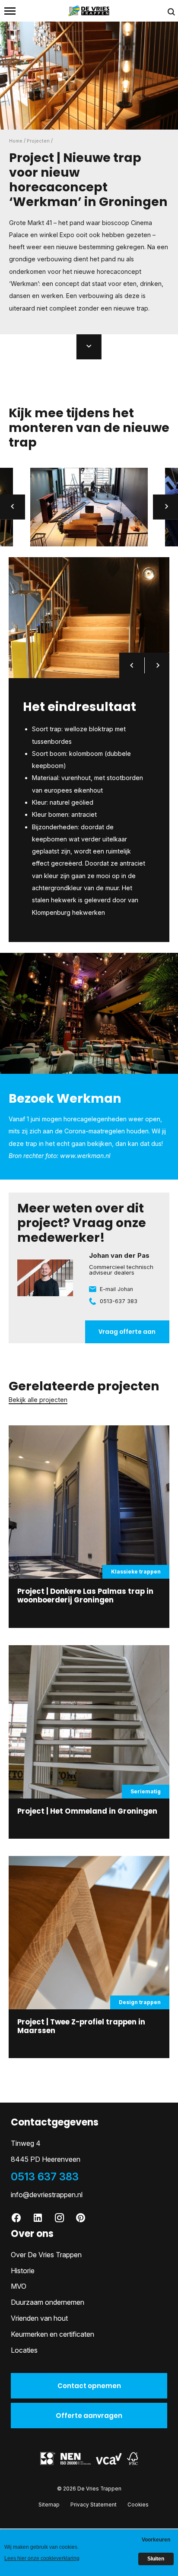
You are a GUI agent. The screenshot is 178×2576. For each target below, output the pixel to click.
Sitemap (49, 2505)
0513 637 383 (45, 2177)
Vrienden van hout (39, 2318)
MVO (19, 2286)
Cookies (138, 2505)
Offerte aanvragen (89, 2416)
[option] (89, 507)
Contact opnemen (89, 2386)
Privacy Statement (94, 2505)
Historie (23, 2271)
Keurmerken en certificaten (52, 2334)
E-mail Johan (116, 1289)
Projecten (38, 141)
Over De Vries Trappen (46, 2255)
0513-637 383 (119, 1301)
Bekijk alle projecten (38, 1400)
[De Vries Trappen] (89, 10)
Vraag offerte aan (127, 1332)
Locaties (24, 2350)
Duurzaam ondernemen (48, 2302)
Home (16, 141)
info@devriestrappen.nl (47, 2195)
